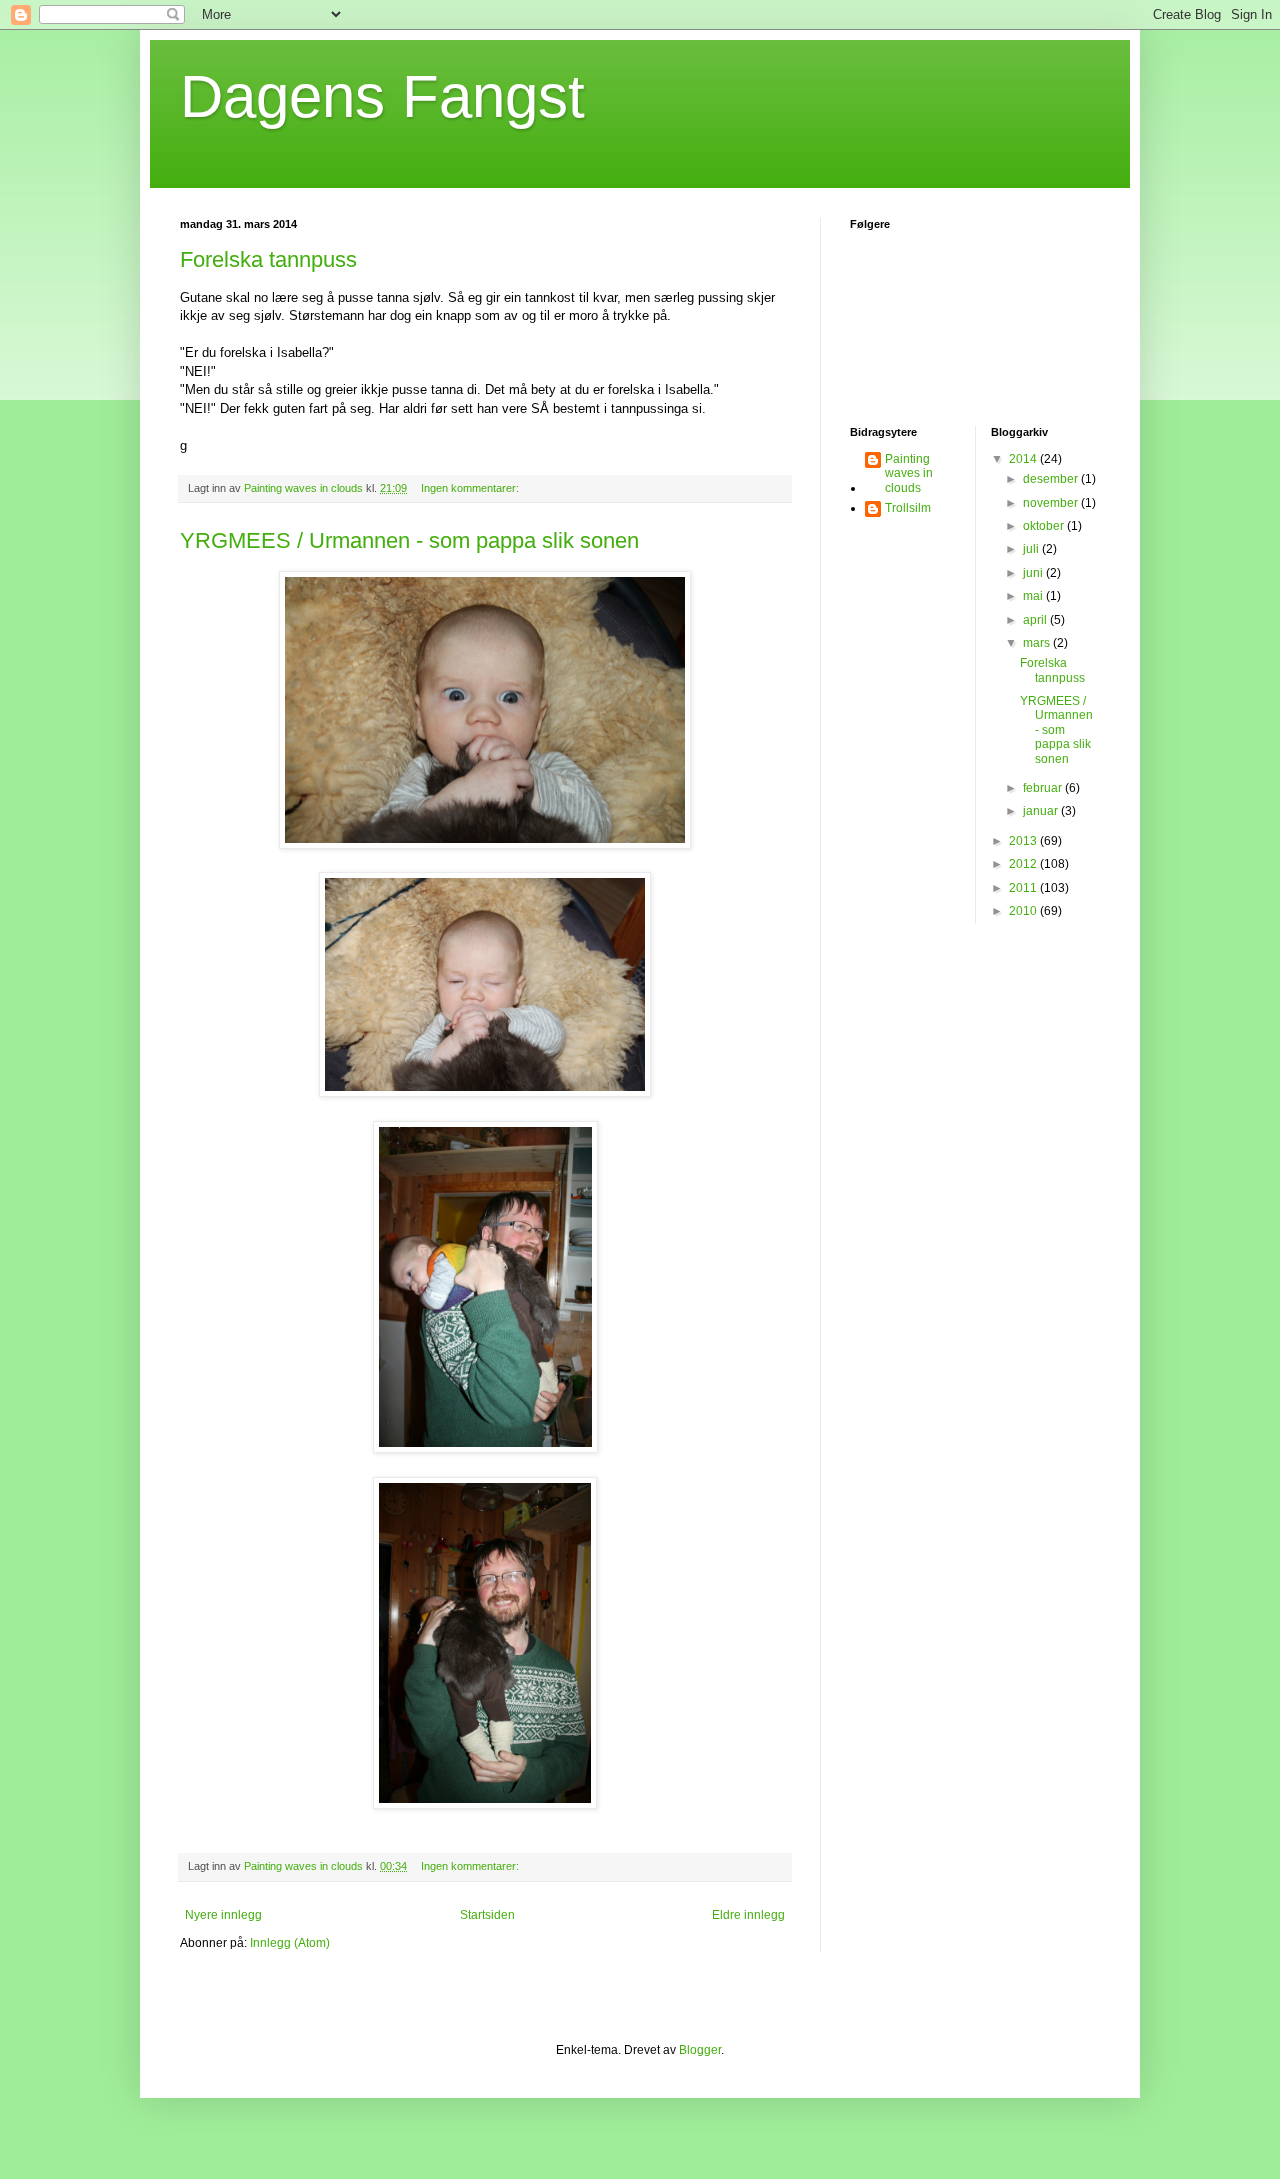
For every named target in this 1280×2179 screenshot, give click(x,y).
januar (1042, 811)
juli (1032, 549)
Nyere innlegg (223, 1915)
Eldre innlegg (748, 1915)
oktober (1045, 526)
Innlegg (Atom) (290, 1943)
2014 (1024, 459)
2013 (1024, 841)
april (1036, 620)
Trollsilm (908, 508)
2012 (1024, 864)
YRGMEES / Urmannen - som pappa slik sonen (409, 540)
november (1052, 503)
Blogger (700, 2050)
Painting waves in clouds (909, 473)
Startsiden (487, 1915)
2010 (1024, 911)
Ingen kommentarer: (471, 488)
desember (1052, 479)
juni (1034, 573)
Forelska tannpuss (268, 259)
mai (1034, 596)
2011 (1024, 888)
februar (1044, 788)
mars (1038, 643)
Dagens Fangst (382, 96)
